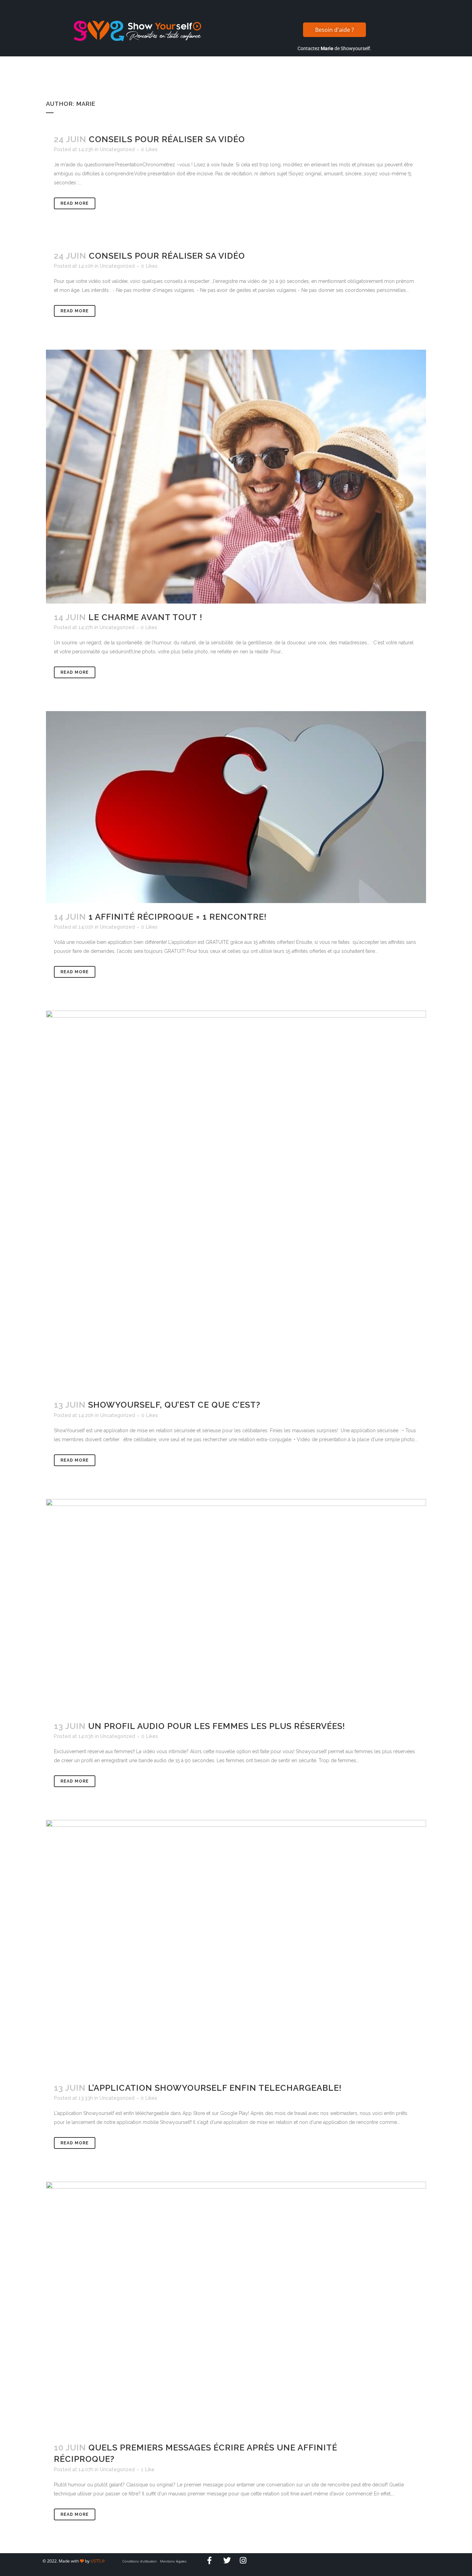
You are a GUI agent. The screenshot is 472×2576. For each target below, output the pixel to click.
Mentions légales (173, 2561)
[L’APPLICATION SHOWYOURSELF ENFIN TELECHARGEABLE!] (236, 1947)
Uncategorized (117, 149)
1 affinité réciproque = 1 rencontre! (178, 917)
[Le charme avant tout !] (236, 476)
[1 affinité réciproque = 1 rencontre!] (236, 807)
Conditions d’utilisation (140, 2561)
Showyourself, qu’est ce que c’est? (174, 1405)
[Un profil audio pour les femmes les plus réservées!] (236, 1606)
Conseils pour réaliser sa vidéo (167, 139)
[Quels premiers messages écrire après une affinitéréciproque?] (236, 2308)
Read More (75, 203)
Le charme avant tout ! (145, 617)
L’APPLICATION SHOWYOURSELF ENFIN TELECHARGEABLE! (215, 2088)
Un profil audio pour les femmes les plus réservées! (217, 1726)
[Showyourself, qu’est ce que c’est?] (236, 1201)
